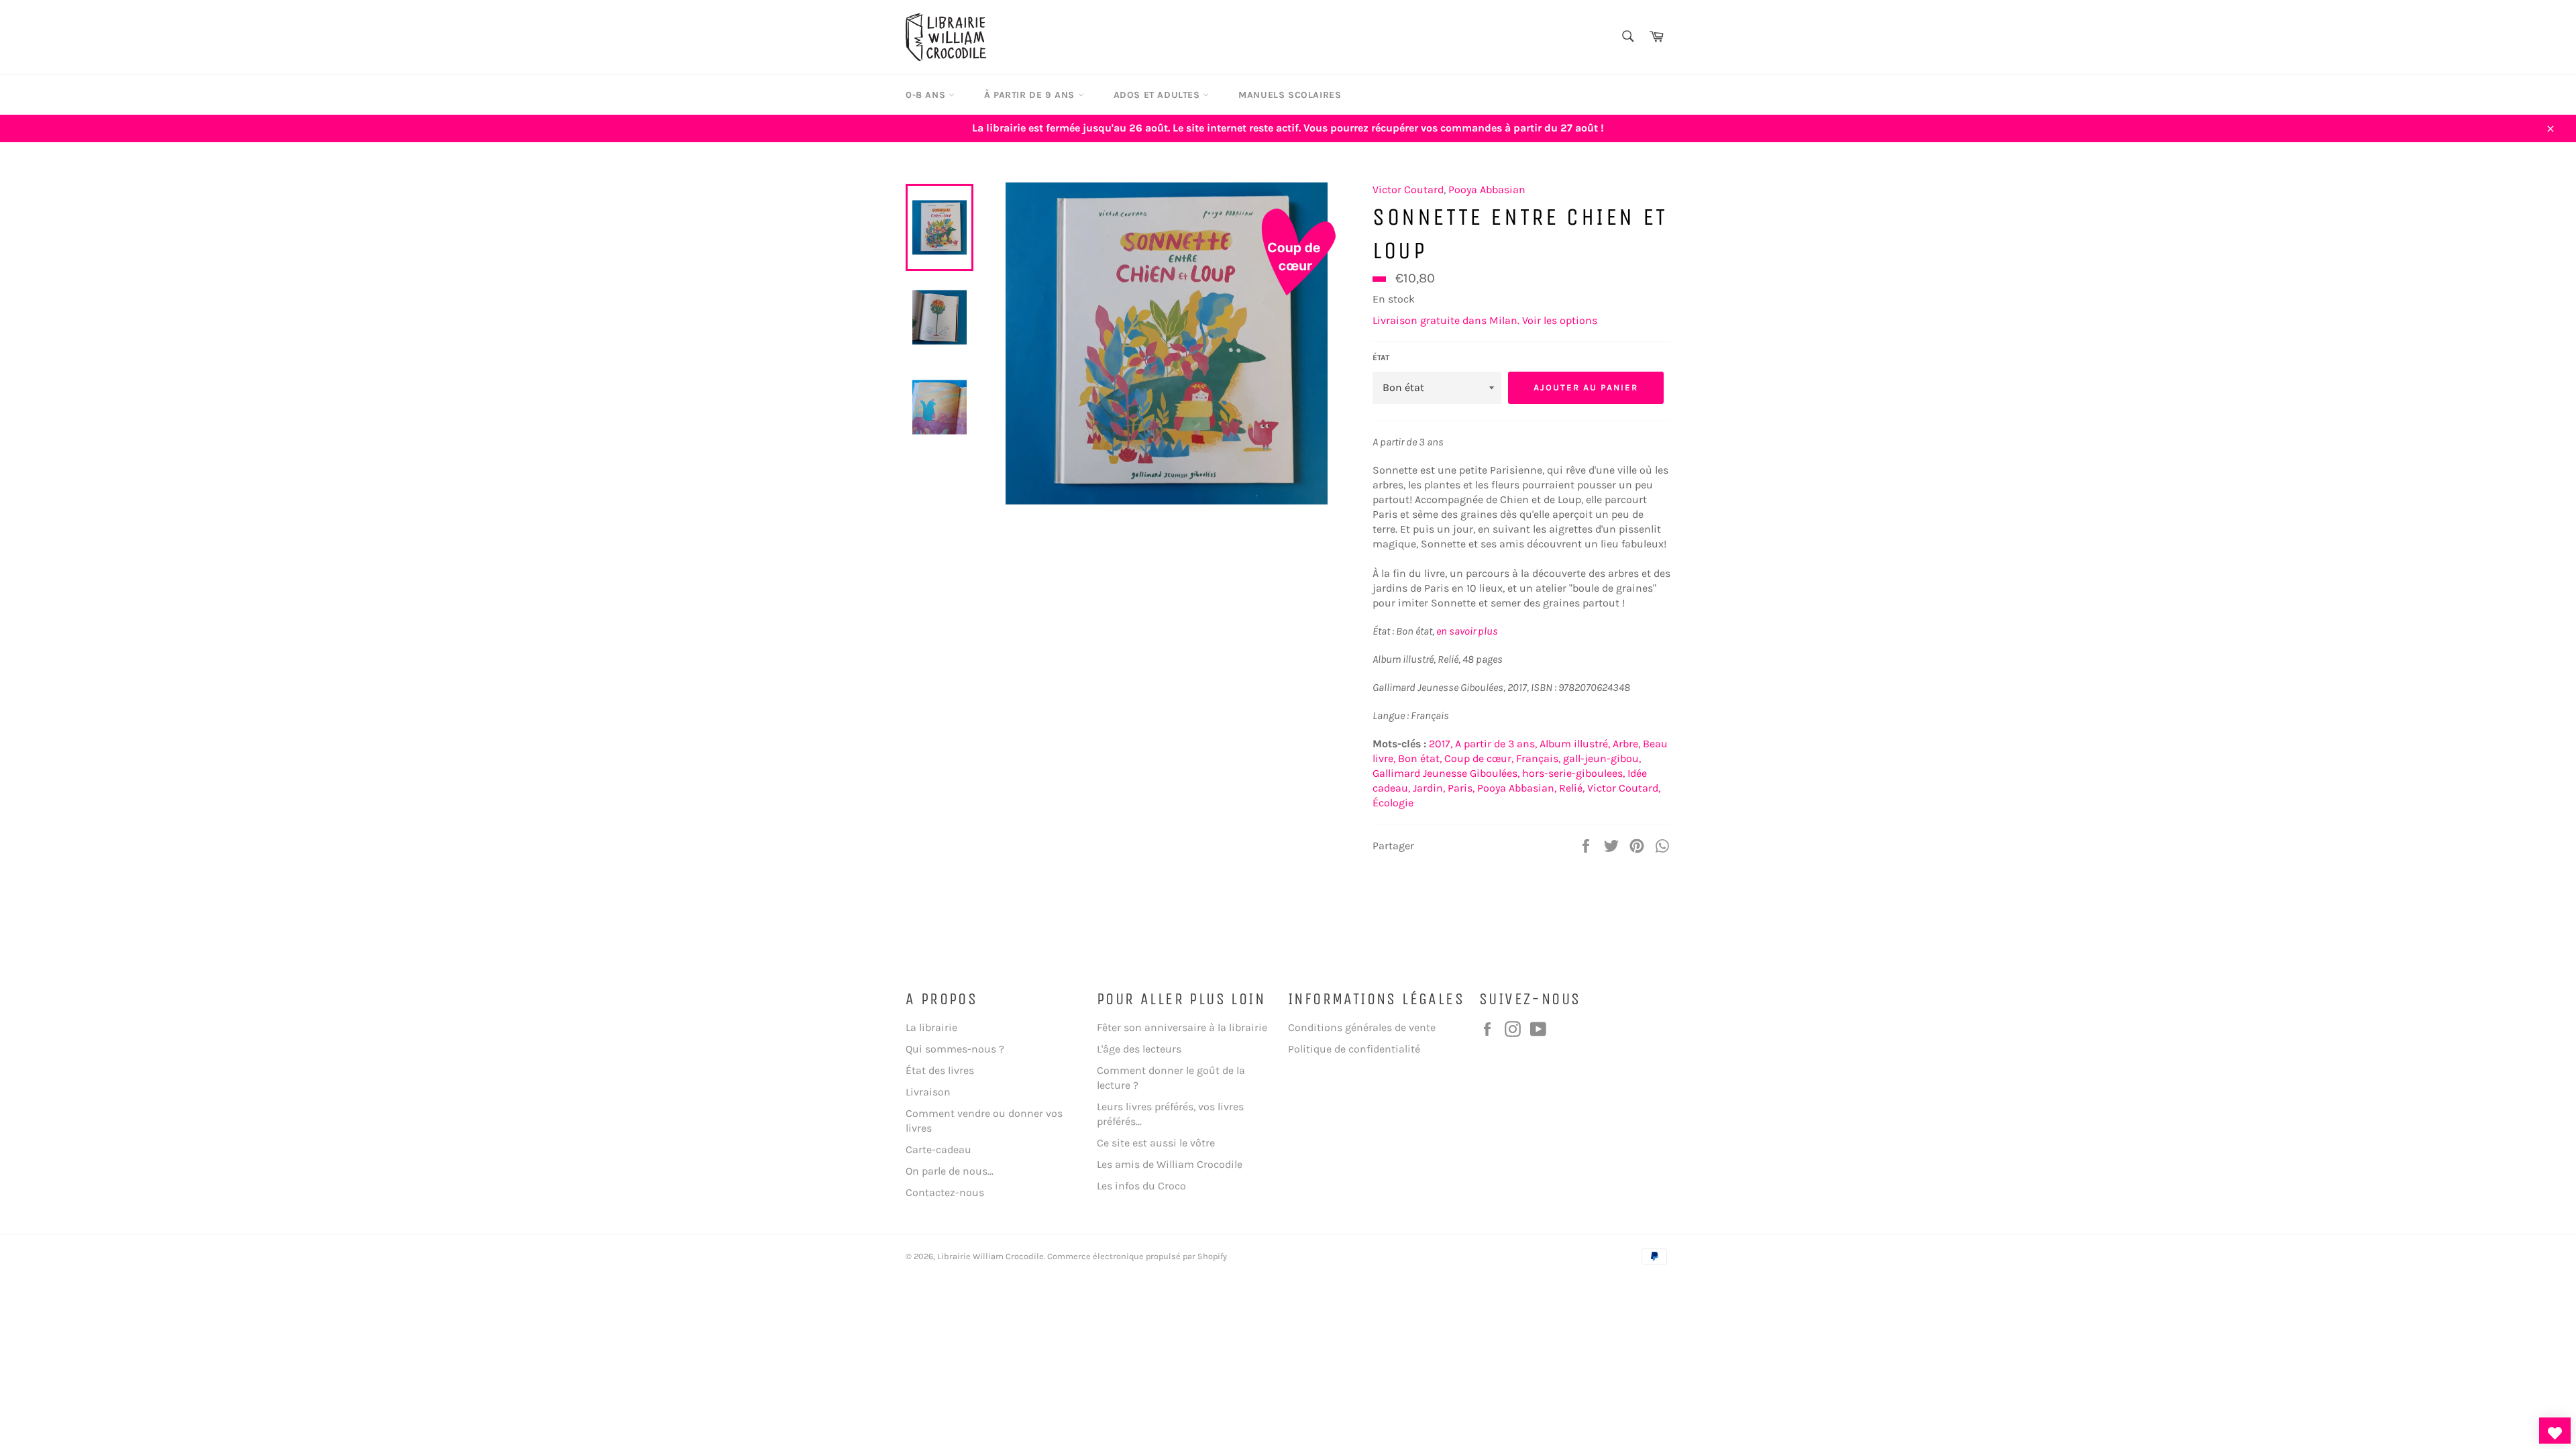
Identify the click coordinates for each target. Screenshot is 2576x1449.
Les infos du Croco (1141, 1186)
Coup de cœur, (1479, 758)
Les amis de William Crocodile (1170, 1164)
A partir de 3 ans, (1496, 744)
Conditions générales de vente (1362, 1027)
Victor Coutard (1408, 190)
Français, (1538, 758)
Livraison (928, 1092)
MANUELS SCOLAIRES (1290, 95)
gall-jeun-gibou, (1602, 758)
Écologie (1393, 803)
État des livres (940, 1070)
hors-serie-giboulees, (1573, 773)
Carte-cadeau (938, 1149)
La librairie (931, 1027)
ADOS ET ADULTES (1159, 95)
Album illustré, (1575, 744)
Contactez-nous (945, 1192)
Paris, (1461, 788)
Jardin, (1429, 788)
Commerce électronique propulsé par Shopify (1137, 1256)
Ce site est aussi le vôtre (1156, 1143)
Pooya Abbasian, (1517, 788)
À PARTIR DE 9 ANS (1031, 95)
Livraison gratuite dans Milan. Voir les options (1485, 320)
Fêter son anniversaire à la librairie (1182, 1027)
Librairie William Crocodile (990, 1256)
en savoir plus (1467, 631)
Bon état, (1420, 758)
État (1381, 358)
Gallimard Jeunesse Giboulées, (1446, 773)
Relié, (1572, 788)
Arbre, (1626, 744)
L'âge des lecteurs (1139, 1049)
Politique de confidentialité (1354, 1049)
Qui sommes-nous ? (955, 1049)
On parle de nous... (950, 1171)
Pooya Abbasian (1487, 190)
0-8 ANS (927, 95)
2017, (1441, 744)
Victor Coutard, (1624, 788)
